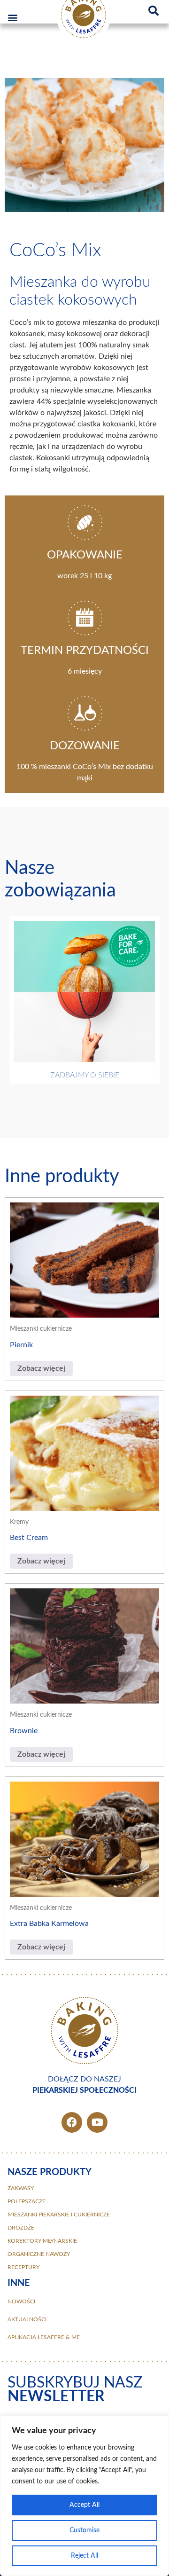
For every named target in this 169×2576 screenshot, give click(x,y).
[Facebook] (72, 2122)
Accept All (84, 2505)
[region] (84, 2496)
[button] (12, 17)
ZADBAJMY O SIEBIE (85, 1075)
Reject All (84, 2556)
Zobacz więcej (41, 1368)
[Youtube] (97, 2122)
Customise (84, 2530)
